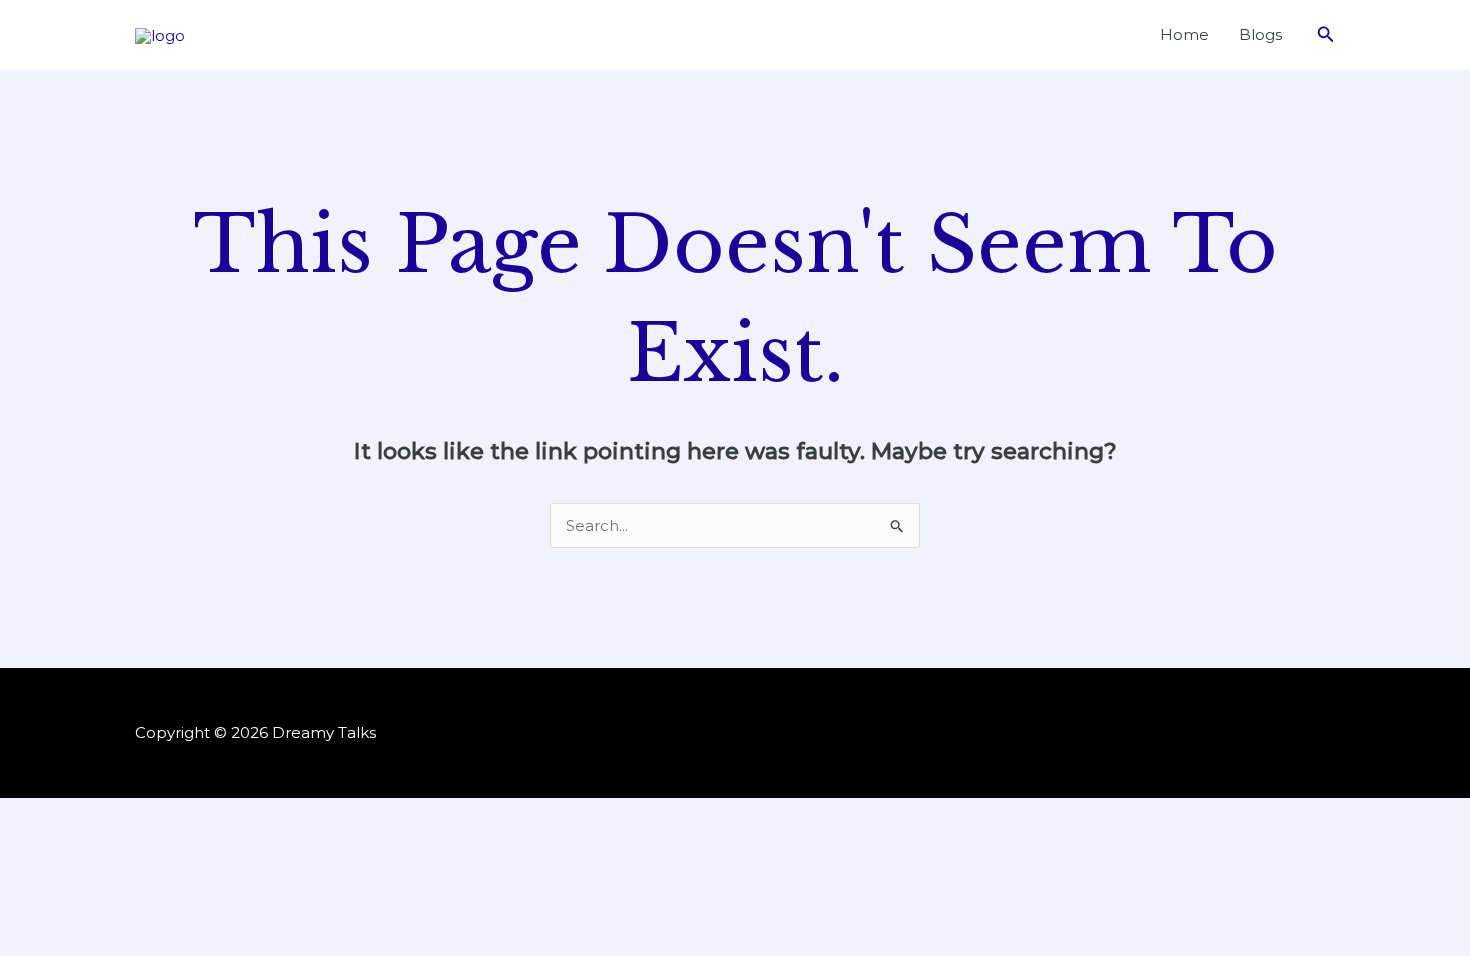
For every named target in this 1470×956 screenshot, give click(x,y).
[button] (1326, 35)
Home (1184, 34)
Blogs (1260, 34)
